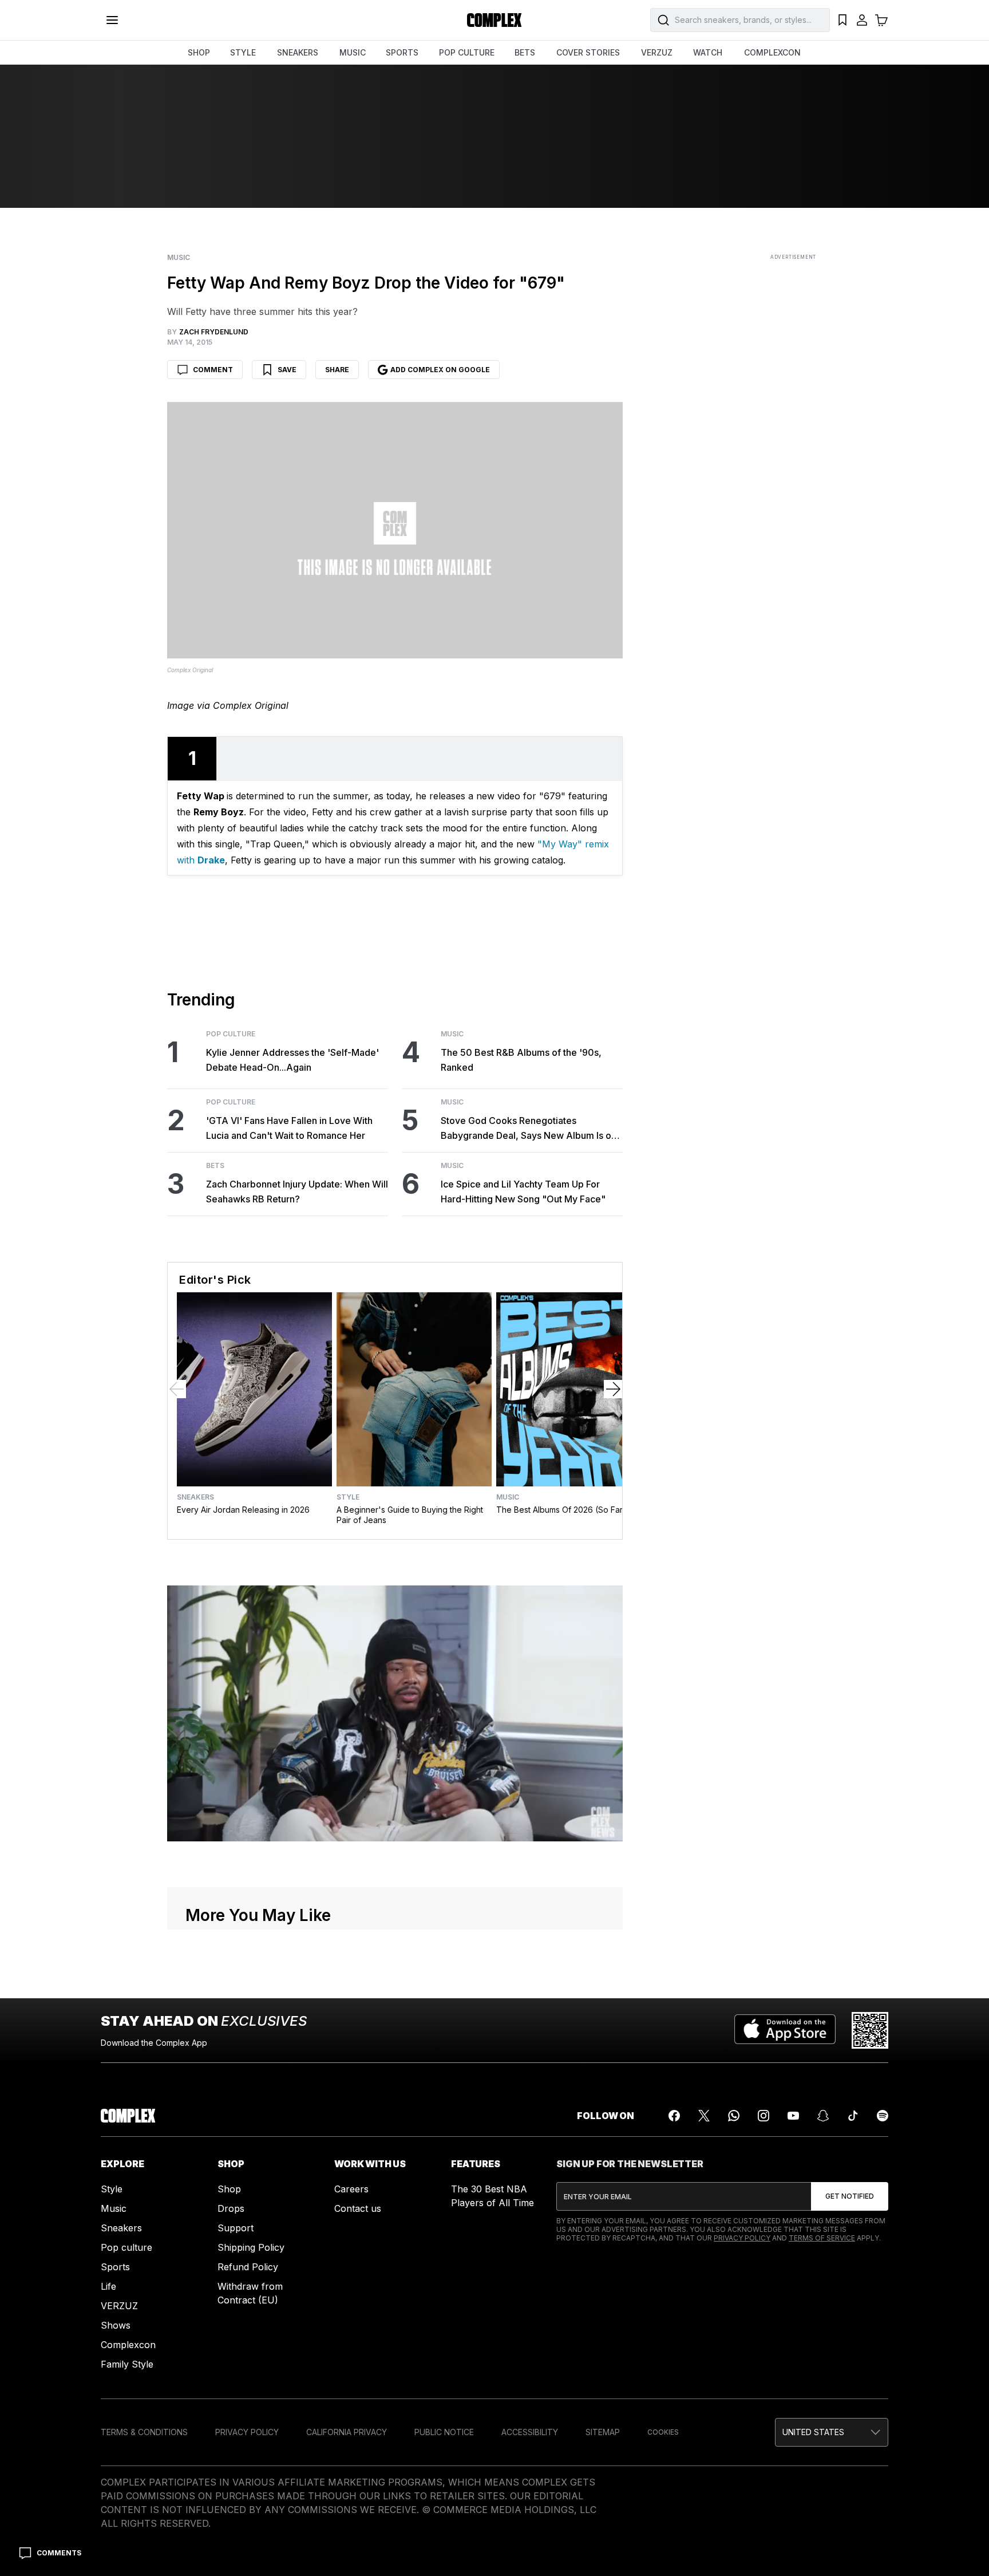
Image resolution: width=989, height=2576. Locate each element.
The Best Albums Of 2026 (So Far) (561, 1510)
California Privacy (347, 2432)
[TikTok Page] (853, 2116)
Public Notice (444, 2432)
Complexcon (128, 2345)
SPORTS (402, 52)
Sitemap (603, 2432)
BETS (525, 52)
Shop (229, 2189)
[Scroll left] (177, 1389)
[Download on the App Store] (785, 2030)
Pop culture (126, 2247)
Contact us (358, 2208)
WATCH (708, 52)
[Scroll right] (613, 1389)
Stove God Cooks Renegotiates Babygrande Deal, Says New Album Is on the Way (529, 1129)
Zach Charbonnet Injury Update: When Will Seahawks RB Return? (297, 1192)
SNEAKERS (298, 52)
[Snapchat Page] (823, 2116)
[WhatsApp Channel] (734, 2116)
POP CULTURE (467, 52)
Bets (215, 1166)
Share (337, 370)
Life (108, 2286)
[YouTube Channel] (793, 2116)
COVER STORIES (588, 52)
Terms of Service (822, 2238)
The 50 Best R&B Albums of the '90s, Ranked (521, 1060)
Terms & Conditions (144, 2432)
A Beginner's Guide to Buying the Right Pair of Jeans (410, 1515)
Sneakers (195, 1497)
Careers (351, 2189)
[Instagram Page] (763, 2116)
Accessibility (530, 2432)
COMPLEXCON (772, 52)
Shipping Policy (251, 2247)
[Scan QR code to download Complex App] (870, 2030)
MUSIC (353, 52)
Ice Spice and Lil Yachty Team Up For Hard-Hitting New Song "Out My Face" (523, 1192)
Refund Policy (248, 2267)
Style (348, 1497)
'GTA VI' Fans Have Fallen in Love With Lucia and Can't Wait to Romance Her (289, 1128)
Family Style (127, 2364)
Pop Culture (231, 1034)
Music (179, 258)
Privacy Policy (742, 2238)
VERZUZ (657, 52)
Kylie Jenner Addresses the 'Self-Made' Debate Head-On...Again (292, 1060)
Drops (231, 2208)
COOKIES (663, 2432)
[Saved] (842, 20)
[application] (395, 1714)
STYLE (243, 52)
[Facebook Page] (674, 2116)
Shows (116, 2325)
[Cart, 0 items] (881, 20)
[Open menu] (112, 20)
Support (236, 2228)
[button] (832, 2432)
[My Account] (862, 20)
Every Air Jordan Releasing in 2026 (243, 1510)
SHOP (199, 52)
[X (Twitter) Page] (704, 2116)
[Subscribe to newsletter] (850, 2196)
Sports (115, 2267)
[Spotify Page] (883, 2116)
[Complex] (494, 20)
